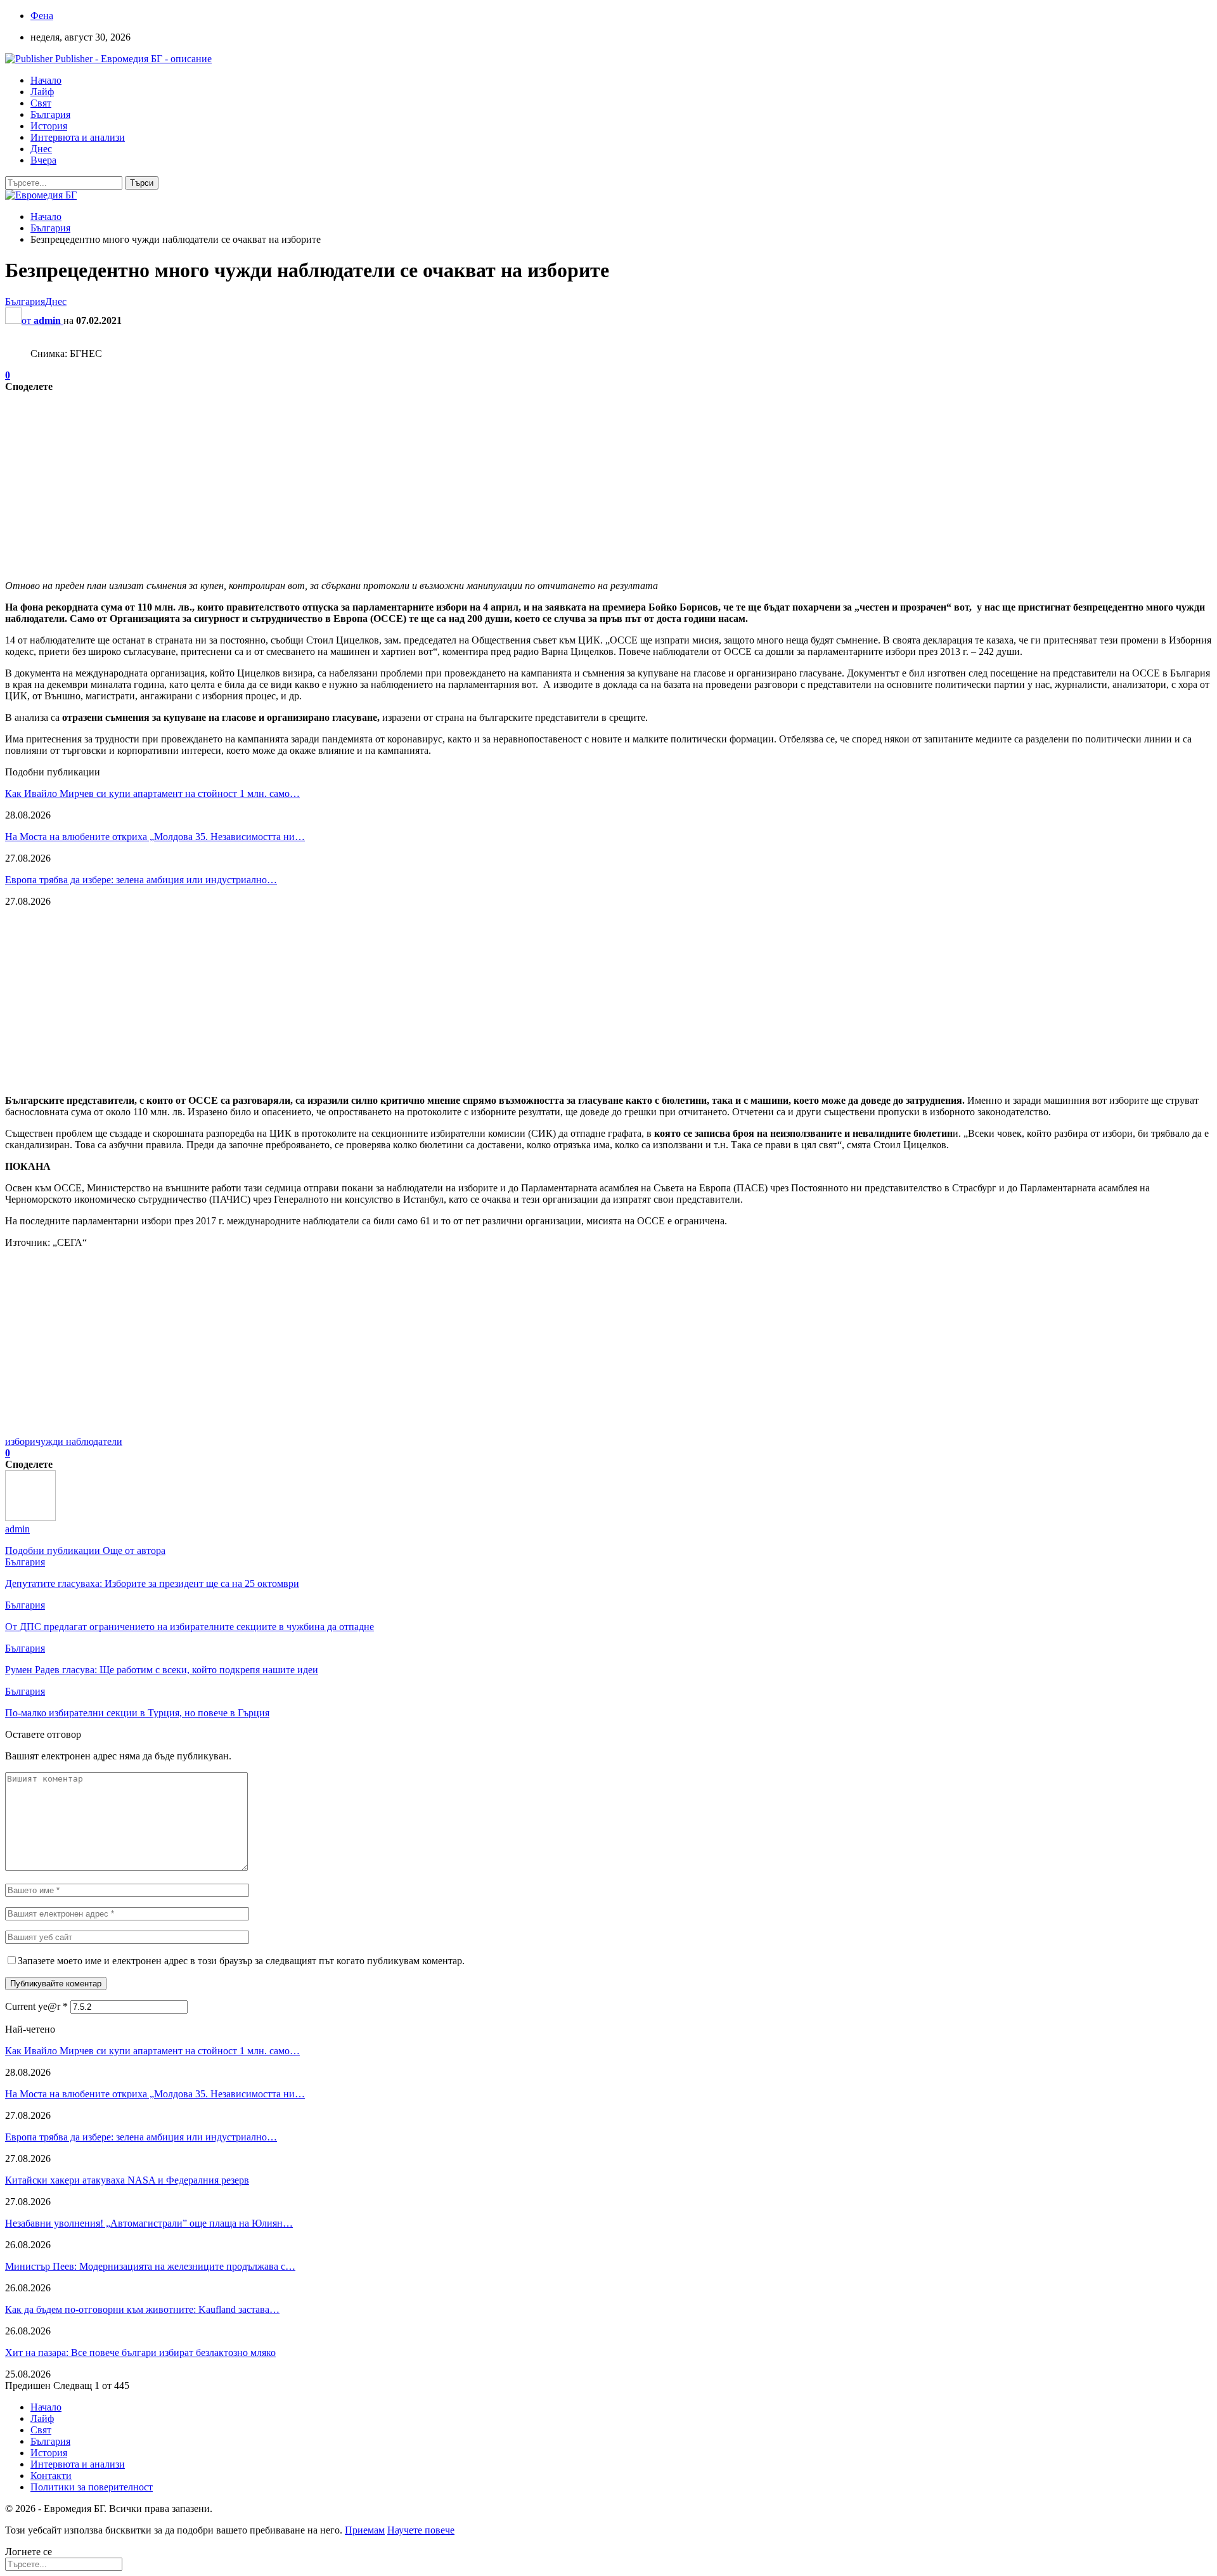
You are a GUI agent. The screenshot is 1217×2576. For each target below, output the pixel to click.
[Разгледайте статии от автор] (30, 1518)
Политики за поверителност (92, 2487)
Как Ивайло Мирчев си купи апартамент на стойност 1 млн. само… (152, 793)
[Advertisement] (385, 481)
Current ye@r (36, 2006)
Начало (46, 80)
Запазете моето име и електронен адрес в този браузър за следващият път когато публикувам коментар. (241, 1961)
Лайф (42, 92)
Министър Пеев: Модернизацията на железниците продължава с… (150, 2266)
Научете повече (421, 2530)
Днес (41, 149)
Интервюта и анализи (78, 137)
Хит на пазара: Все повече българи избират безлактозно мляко (140, 2353)
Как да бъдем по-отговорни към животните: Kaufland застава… (142, 2309)
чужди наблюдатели (79, 1441)
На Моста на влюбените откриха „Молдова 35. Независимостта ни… (155, 837)
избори (20, 1441)
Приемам (365, 2530)
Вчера (43, 160)
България (50, 114)
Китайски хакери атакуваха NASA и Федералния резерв (127, 2180)
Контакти (51, 2476)
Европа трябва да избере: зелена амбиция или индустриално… (141, 880)
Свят (41, 103)
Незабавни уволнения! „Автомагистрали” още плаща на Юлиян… (149, 2223)
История (49, 126)
